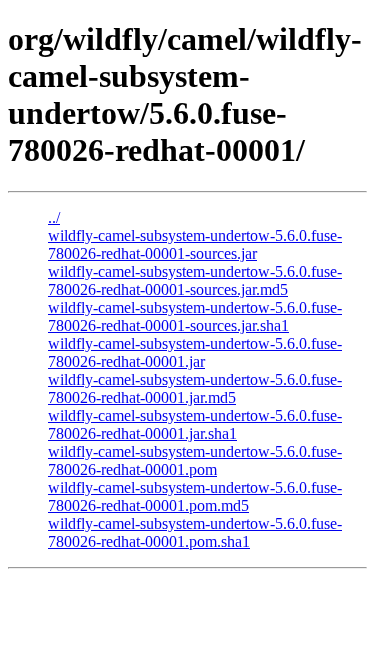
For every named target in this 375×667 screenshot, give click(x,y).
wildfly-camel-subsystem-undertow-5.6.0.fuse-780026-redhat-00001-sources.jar (195, 244)
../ (54, 217)
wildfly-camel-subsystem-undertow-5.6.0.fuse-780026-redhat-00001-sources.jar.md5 (195, 280)
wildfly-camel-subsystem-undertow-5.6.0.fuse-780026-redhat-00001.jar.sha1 (195, 424)
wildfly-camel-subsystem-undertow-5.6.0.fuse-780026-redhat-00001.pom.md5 (195, 496)
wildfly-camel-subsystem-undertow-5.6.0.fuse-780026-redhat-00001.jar (195, 352)
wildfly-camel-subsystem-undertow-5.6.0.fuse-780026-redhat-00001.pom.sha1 (195, 532)
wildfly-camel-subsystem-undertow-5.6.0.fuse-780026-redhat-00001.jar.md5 (195, 388)
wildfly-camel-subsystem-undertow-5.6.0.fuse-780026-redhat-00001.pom (195, 460)
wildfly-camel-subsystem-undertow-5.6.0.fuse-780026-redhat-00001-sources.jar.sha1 (195, 316)
